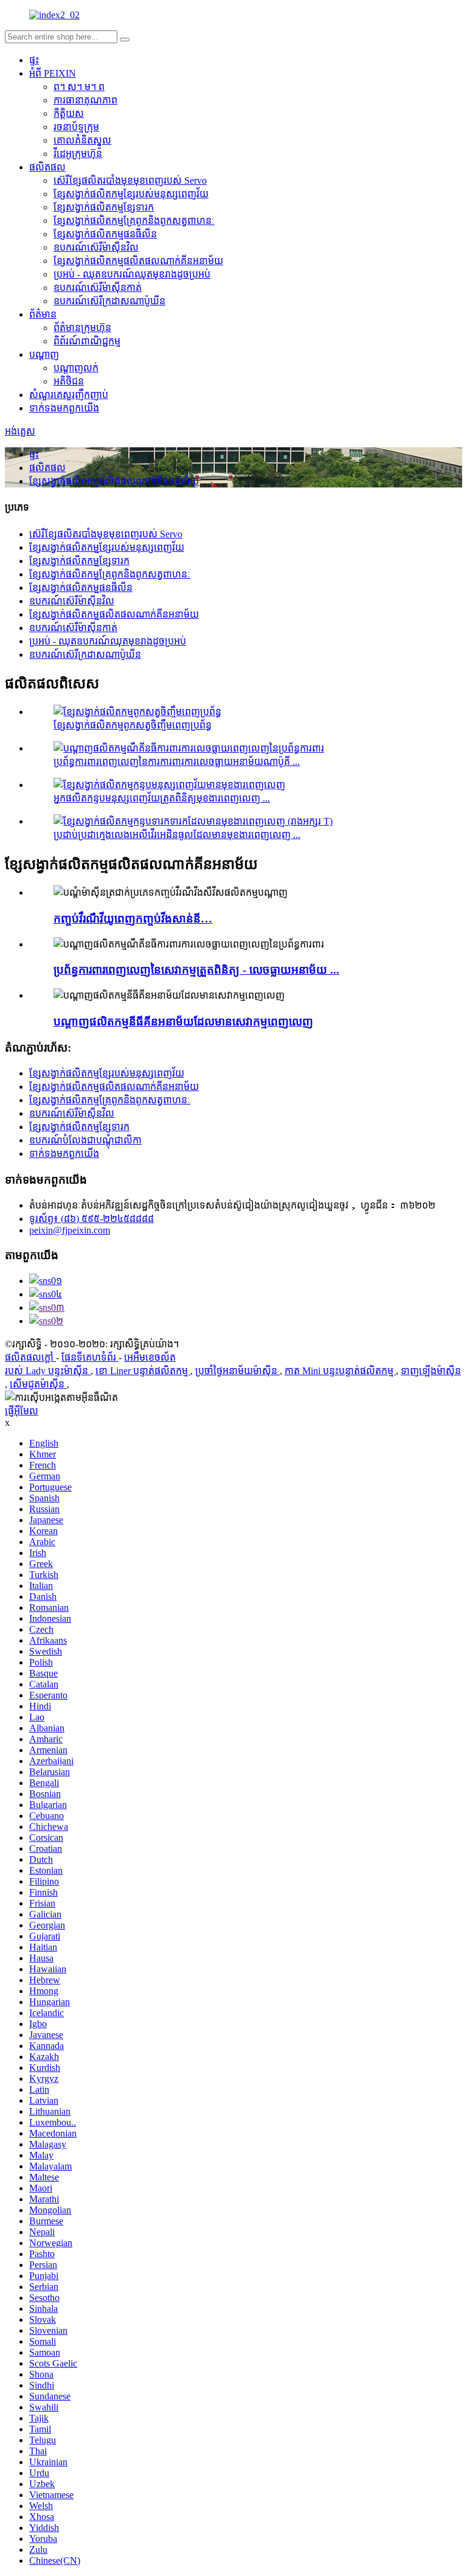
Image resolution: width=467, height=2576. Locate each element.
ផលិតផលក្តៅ (30, 1357)
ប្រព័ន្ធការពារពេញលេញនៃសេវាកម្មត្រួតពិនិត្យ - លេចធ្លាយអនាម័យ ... (196, 970)
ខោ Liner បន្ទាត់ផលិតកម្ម (143, 1371)
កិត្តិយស (69, 113)
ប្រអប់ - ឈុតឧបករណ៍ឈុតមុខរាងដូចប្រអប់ (132, 274)
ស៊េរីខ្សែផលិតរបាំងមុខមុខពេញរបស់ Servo (130, 180)
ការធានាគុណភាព (85, 100)
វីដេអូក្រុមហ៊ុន (78, 154)
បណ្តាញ (44, 354)
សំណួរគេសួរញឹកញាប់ (69, 395)
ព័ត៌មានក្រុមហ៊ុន (82, 328)
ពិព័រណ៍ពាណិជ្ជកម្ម (87, 341)
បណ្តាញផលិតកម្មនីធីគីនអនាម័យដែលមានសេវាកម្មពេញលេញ (183, 1021)
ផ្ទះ (34, 60)
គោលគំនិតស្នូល (82, 140)
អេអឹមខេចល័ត (150, 1357)
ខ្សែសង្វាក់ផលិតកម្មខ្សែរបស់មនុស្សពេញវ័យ (131, 194)
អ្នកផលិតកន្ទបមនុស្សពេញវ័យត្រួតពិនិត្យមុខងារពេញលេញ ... (162, 798)
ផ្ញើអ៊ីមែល (22, 1411)
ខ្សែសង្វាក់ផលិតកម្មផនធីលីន (105, 234)
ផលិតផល (47, 167)
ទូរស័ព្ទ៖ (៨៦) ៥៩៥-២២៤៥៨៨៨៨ (92, 1219)
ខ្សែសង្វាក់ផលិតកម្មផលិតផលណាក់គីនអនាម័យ (138, 261)
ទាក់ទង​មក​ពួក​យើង (64, 408)
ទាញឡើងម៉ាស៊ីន (431, 1371)
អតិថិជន (69, 381)
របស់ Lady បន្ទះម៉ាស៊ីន (48, 1371)
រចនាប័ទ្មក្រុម (76, 127)
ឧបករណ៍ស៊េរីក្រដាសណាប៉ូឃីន (109, 301)
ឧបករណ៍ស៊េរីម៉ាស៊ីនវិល (96, 247)
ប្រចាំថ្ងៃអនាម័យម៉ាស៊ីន (237, 1371)
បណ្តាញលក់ (76, 368)
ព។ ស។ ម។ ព (79, 87)
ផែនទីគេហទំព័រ (90, 1357)
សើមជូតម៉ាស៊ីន (38, 1384)
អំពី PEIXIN (53, 73)
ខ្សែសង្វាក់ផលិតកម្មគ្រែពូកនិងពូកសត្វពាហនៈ (134, 221)
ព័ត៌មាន (43, 314)
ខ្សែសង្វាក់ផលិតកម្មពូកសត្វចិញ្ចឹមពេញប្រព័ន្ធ (133, 725)
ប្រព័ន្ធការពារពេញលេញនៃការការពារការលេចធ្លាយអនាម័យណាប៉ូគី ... (177, 762)
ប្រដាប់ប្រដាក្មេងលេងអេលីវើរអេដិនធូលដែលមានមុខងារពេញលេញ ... (177, 835)
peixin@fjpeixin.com (70, 1230)
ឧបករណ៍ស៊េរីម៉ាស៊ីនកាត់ (98, 288)
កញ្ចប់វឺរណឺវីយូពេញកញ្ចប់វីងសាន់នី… (133, 919)
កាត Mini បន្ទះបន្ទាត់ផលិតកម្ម (340, 1371)
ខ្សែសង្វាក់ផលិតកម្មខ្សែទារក (104, 207)
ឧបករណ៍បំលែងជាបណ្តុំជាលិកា (85, 1140)
